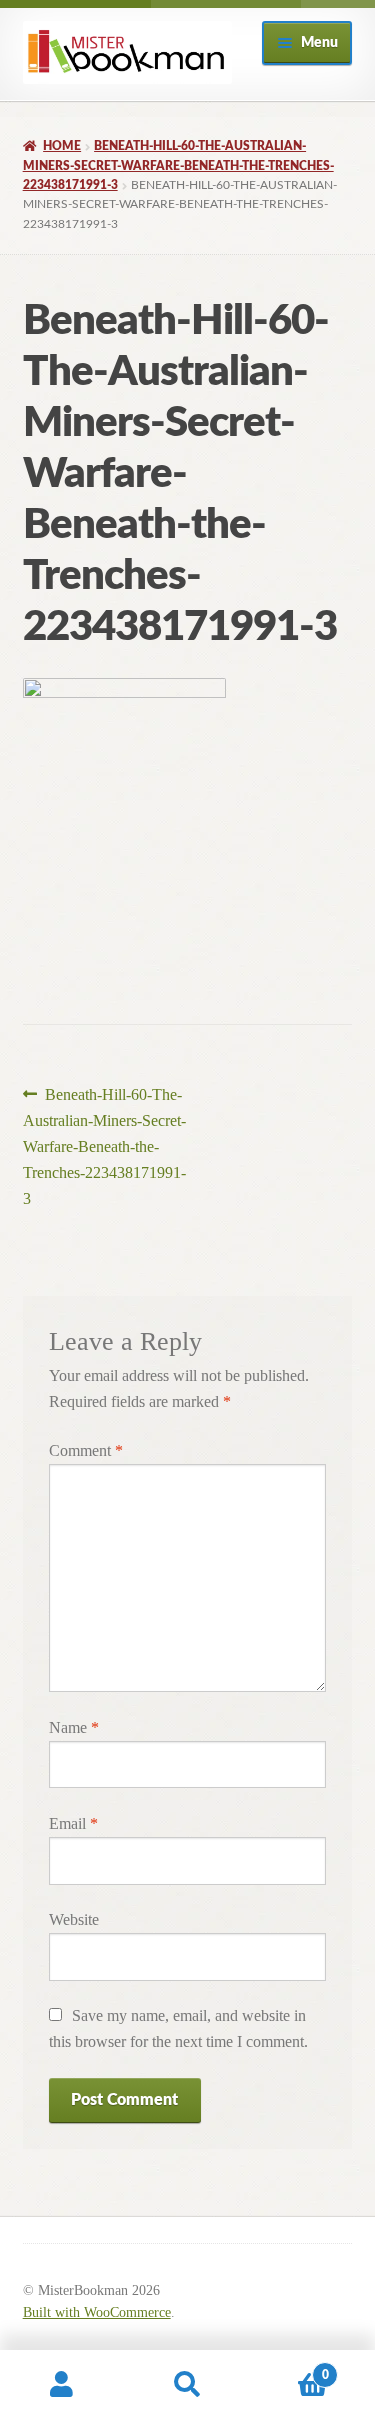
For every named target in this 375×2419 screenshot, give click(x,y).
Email (73, 1823)
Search (187, 2385)
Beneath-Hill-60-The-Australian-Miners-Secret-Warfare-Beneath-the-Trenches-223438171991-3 (178, 165)
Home (62, 146)
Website (74, 1919)
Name (74, 1727)
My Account (62, 2385)
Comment (86, 1450)
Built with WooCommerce (97, 2312)
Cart (289, 2368)
